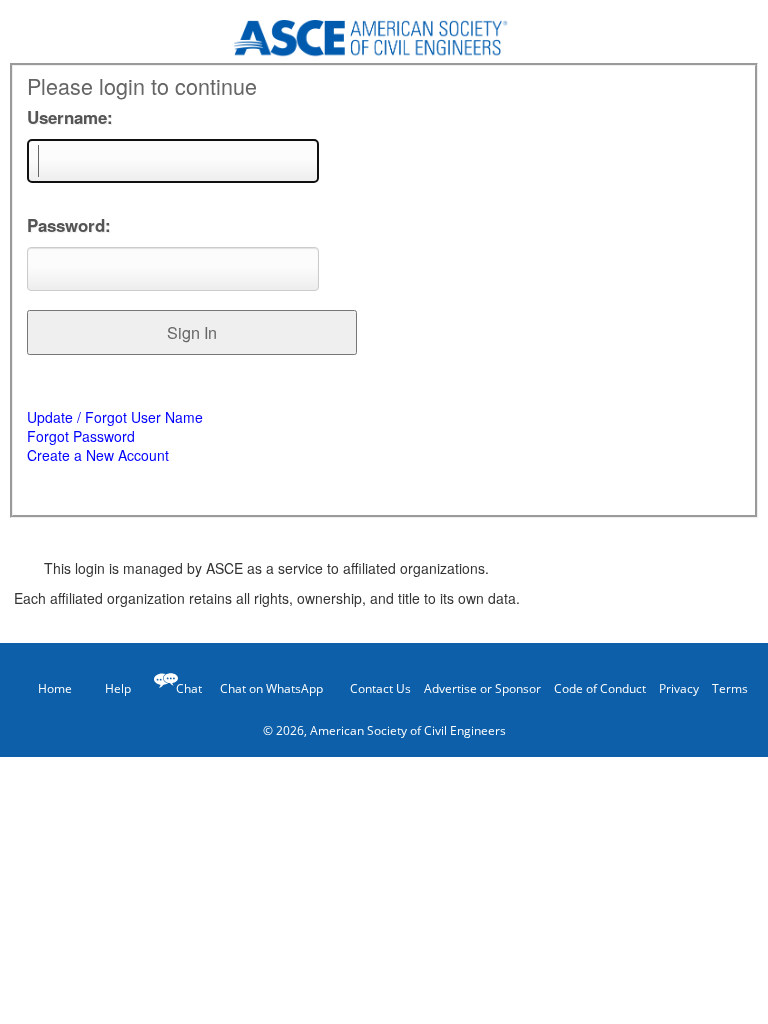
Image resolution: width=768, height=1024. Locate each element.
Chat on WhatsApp (271, 688)
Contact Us (380, 688)
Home (55, 688)
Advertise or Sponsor (482, 688)
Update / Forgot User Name (115, 417)
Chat (189, 688)
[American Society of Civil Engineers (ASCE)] (384, 32)
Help (118, 688)
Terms (730, 688)
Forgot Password (81, 436)
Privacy (679, 688)
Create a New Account (98, 455)
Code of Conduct (600, 688)
